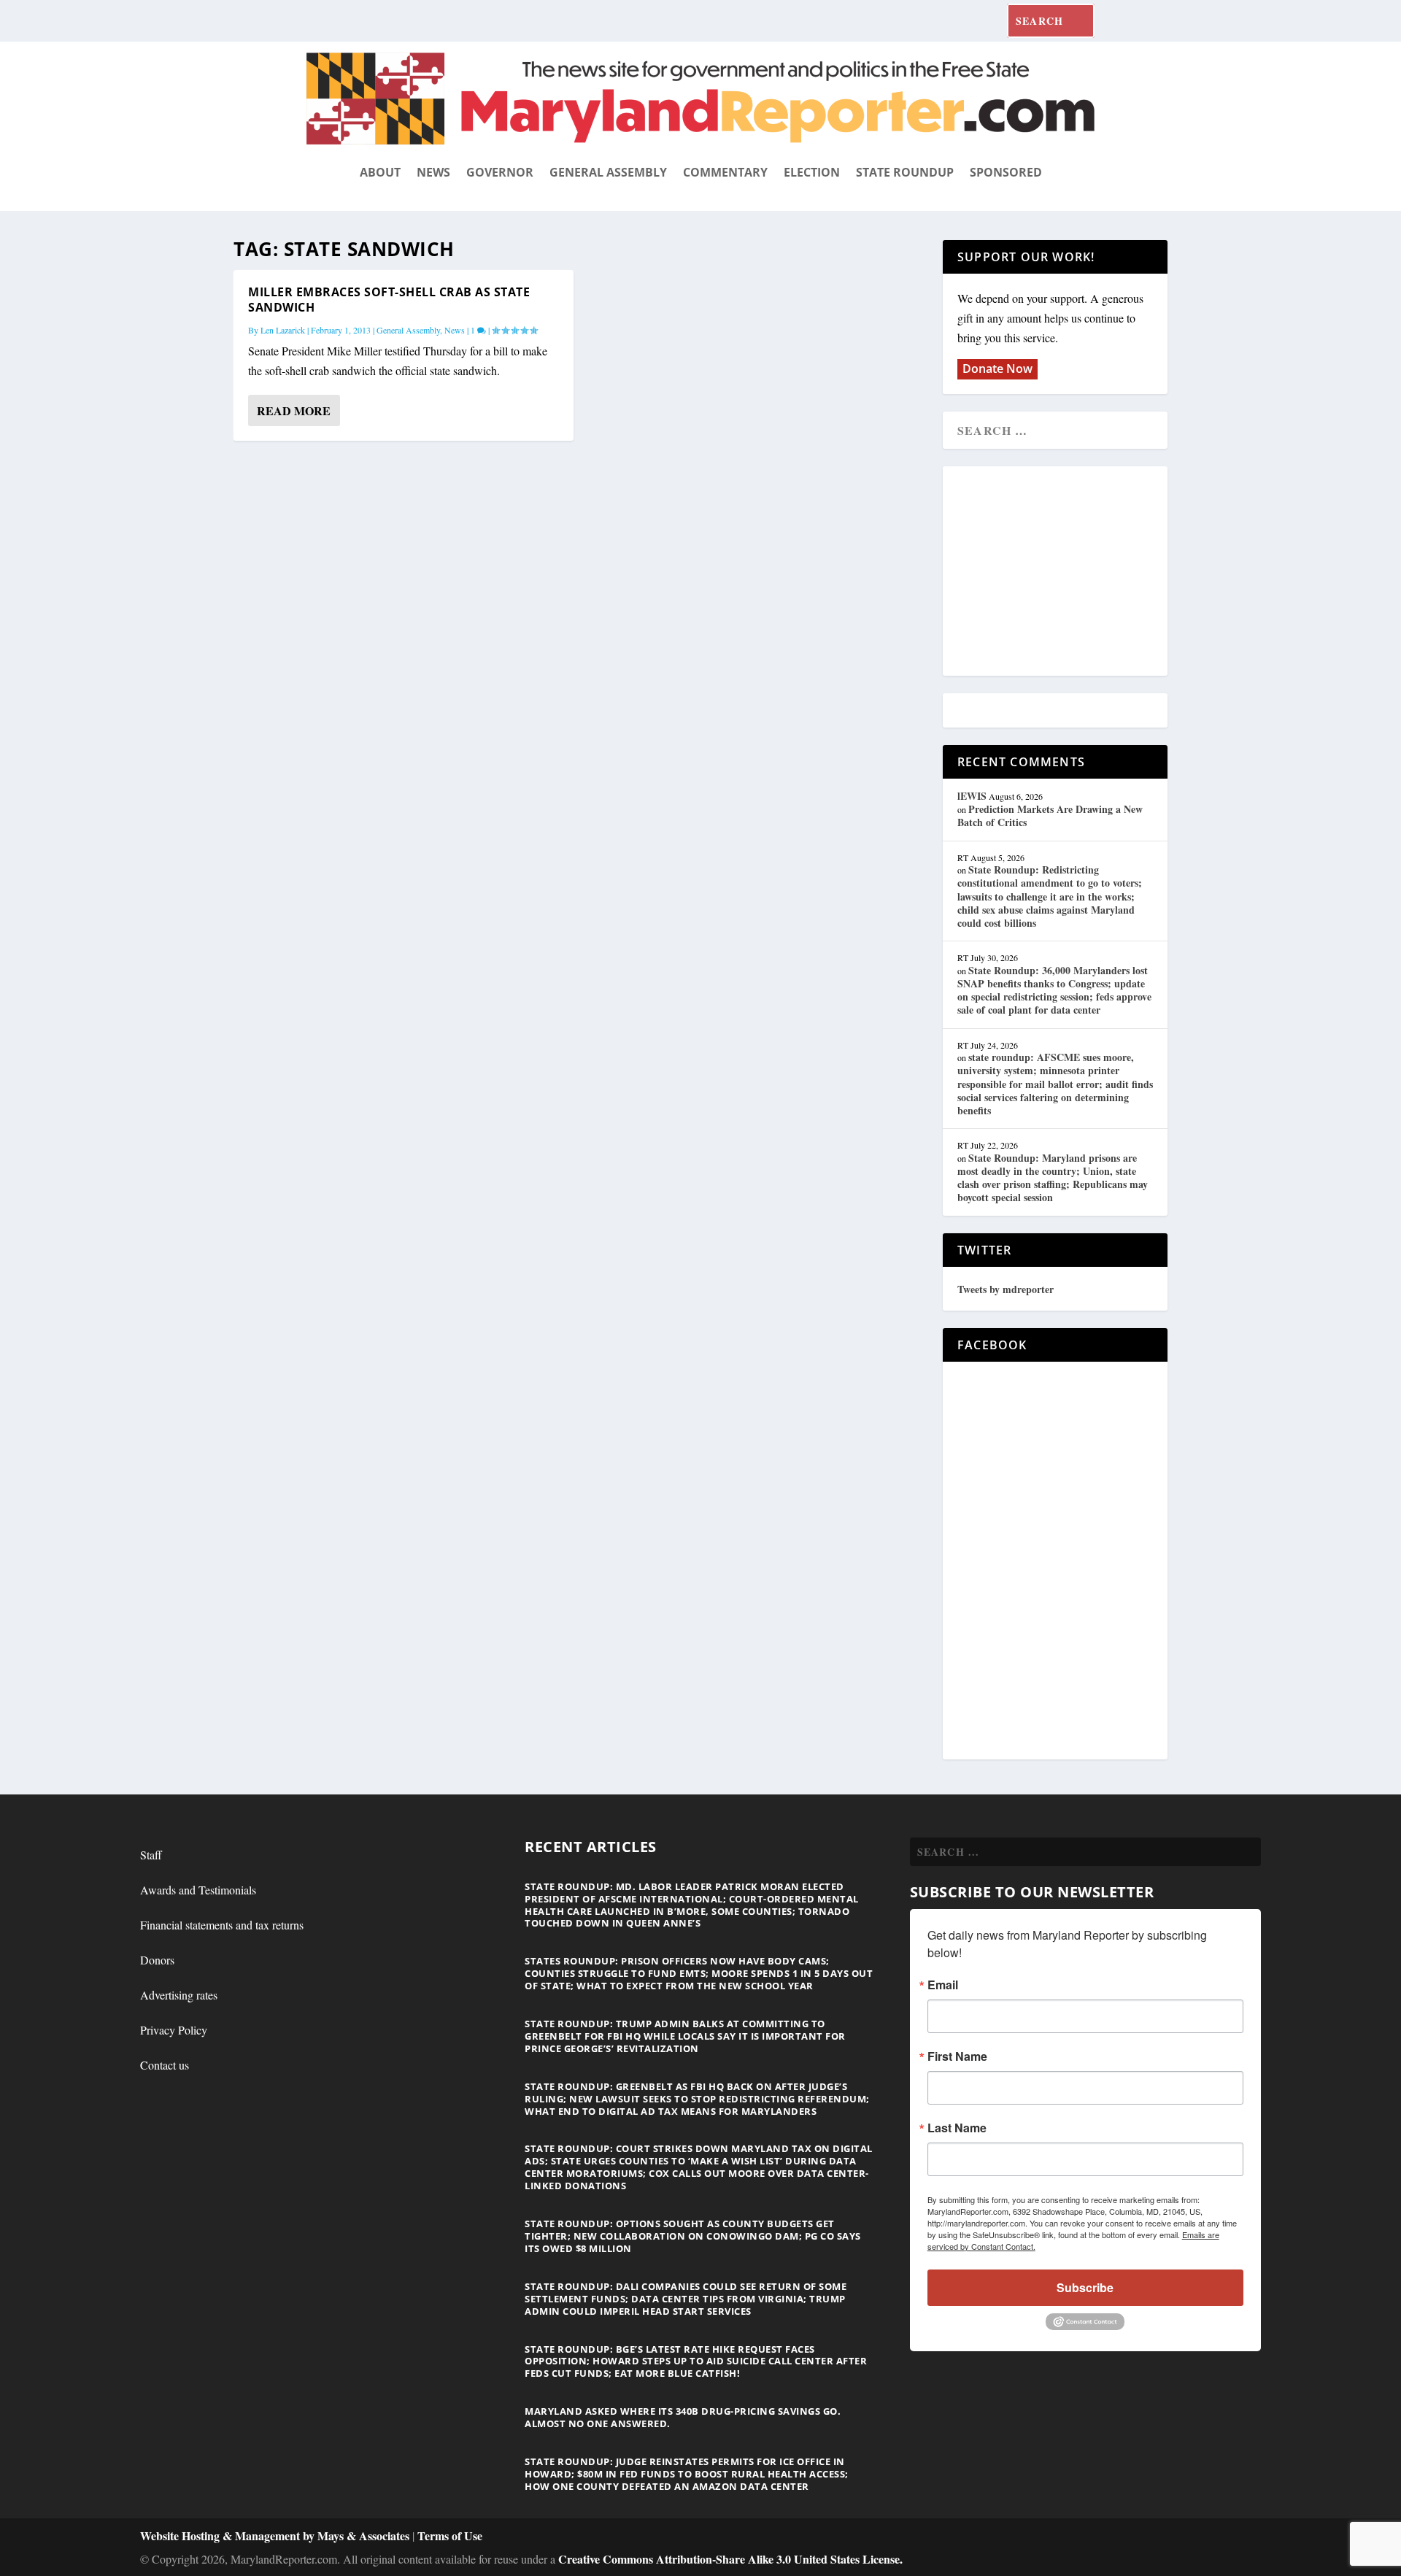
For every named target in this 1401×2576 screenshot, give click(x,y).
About (380, 172)
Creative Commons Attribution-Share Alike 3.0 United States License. (730, 2559)
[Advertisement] (1063, 572)
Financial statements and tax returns (222, 1925)
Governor (500, 172)
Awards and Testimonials (198, 1890)
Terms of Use (450, 2535)
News (433, 172)
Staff (151, 1855)
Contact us (165, 2065)
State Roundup (905, 172)
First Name (957, 2056)
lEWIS (972, 796)
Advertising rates (179, 1995)
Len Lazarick (283, 330)
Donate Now (997, 369)
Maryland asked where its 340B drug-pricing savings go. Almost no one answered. (683, 2417)
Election (812, 172)
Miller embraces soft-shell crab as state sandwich (389, 300)
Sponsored (1006, 172)
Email (943, 1985)
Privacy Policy (174, 2030)
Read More (294, 410)
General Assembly (608, 172)
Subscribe (1085, 2287)
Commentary (725, 172)
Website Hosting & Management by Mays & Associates (276, 2535)
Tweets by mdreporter (1006, 1289)
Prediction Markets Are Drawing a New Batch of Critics (1050, 815)
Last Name (957, 2128)
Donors (157, 1960)
